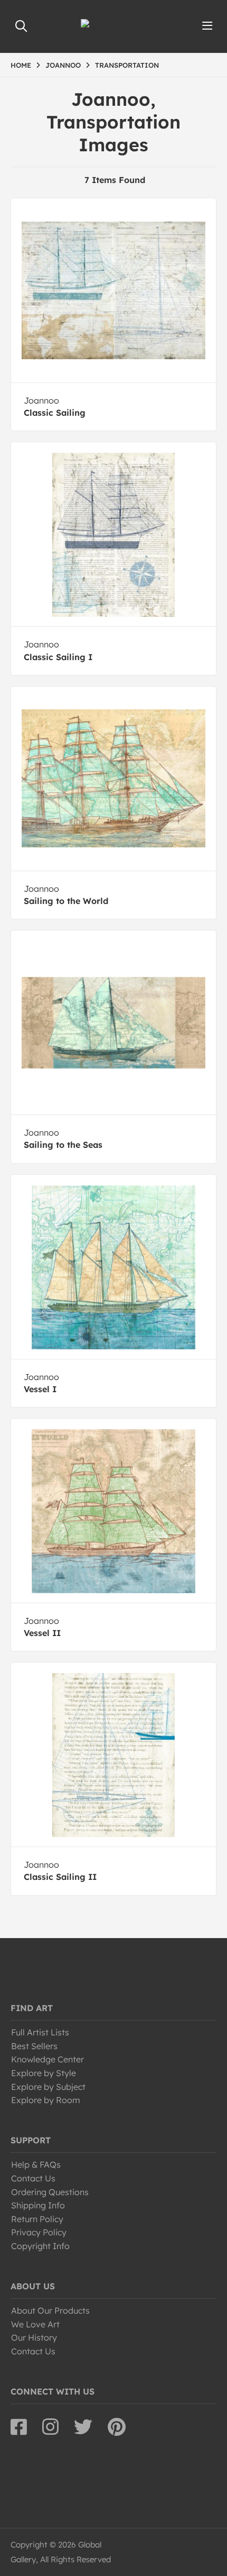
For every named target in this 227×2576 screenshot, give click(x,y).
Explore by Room (46, 2100)
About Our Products (50, 2310)
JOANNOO (63, 65)
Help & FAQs (36, 2164)
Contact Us (33, 2178)
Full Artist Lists (40, 2032)
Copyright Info (40, 2246)
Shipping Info (38, 2205)
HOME (21, 65)
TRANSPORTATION (127, 65)
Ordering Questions (50, 2192)
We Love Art (35, 2324)
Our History (34, 2337)
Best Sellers (34, 2046)
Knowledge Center (48, 2059)
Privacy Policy (39, 2232)
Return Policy (37, 2219)
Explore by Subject (48, 2087)
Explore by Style (44, 2073)
